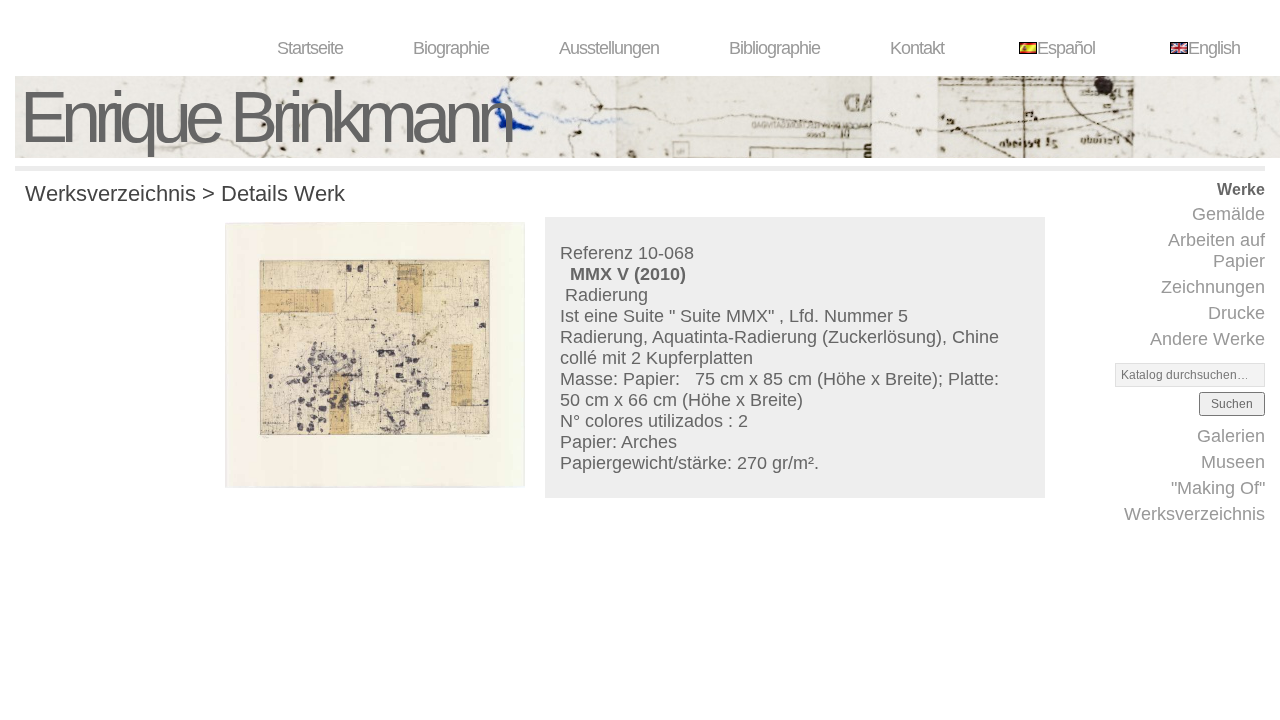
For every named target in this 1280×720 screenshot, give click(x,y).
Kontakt (917, 48)
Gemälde (1228, 214)
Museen (1233, 462)
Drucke (1236, 313)
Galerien (1231, 436)
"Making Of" (1218, 488)
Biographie (451, 48)
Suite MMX (724, 316)
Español (1066, 48)
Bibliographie (774, 48)
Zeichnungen (1213, 287)
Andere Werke (1207, 339)
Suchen (1232, 404)
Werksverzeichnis (1194, 514)
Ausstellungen (609, 48)
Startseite (310, 48)
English (1214, 48)
